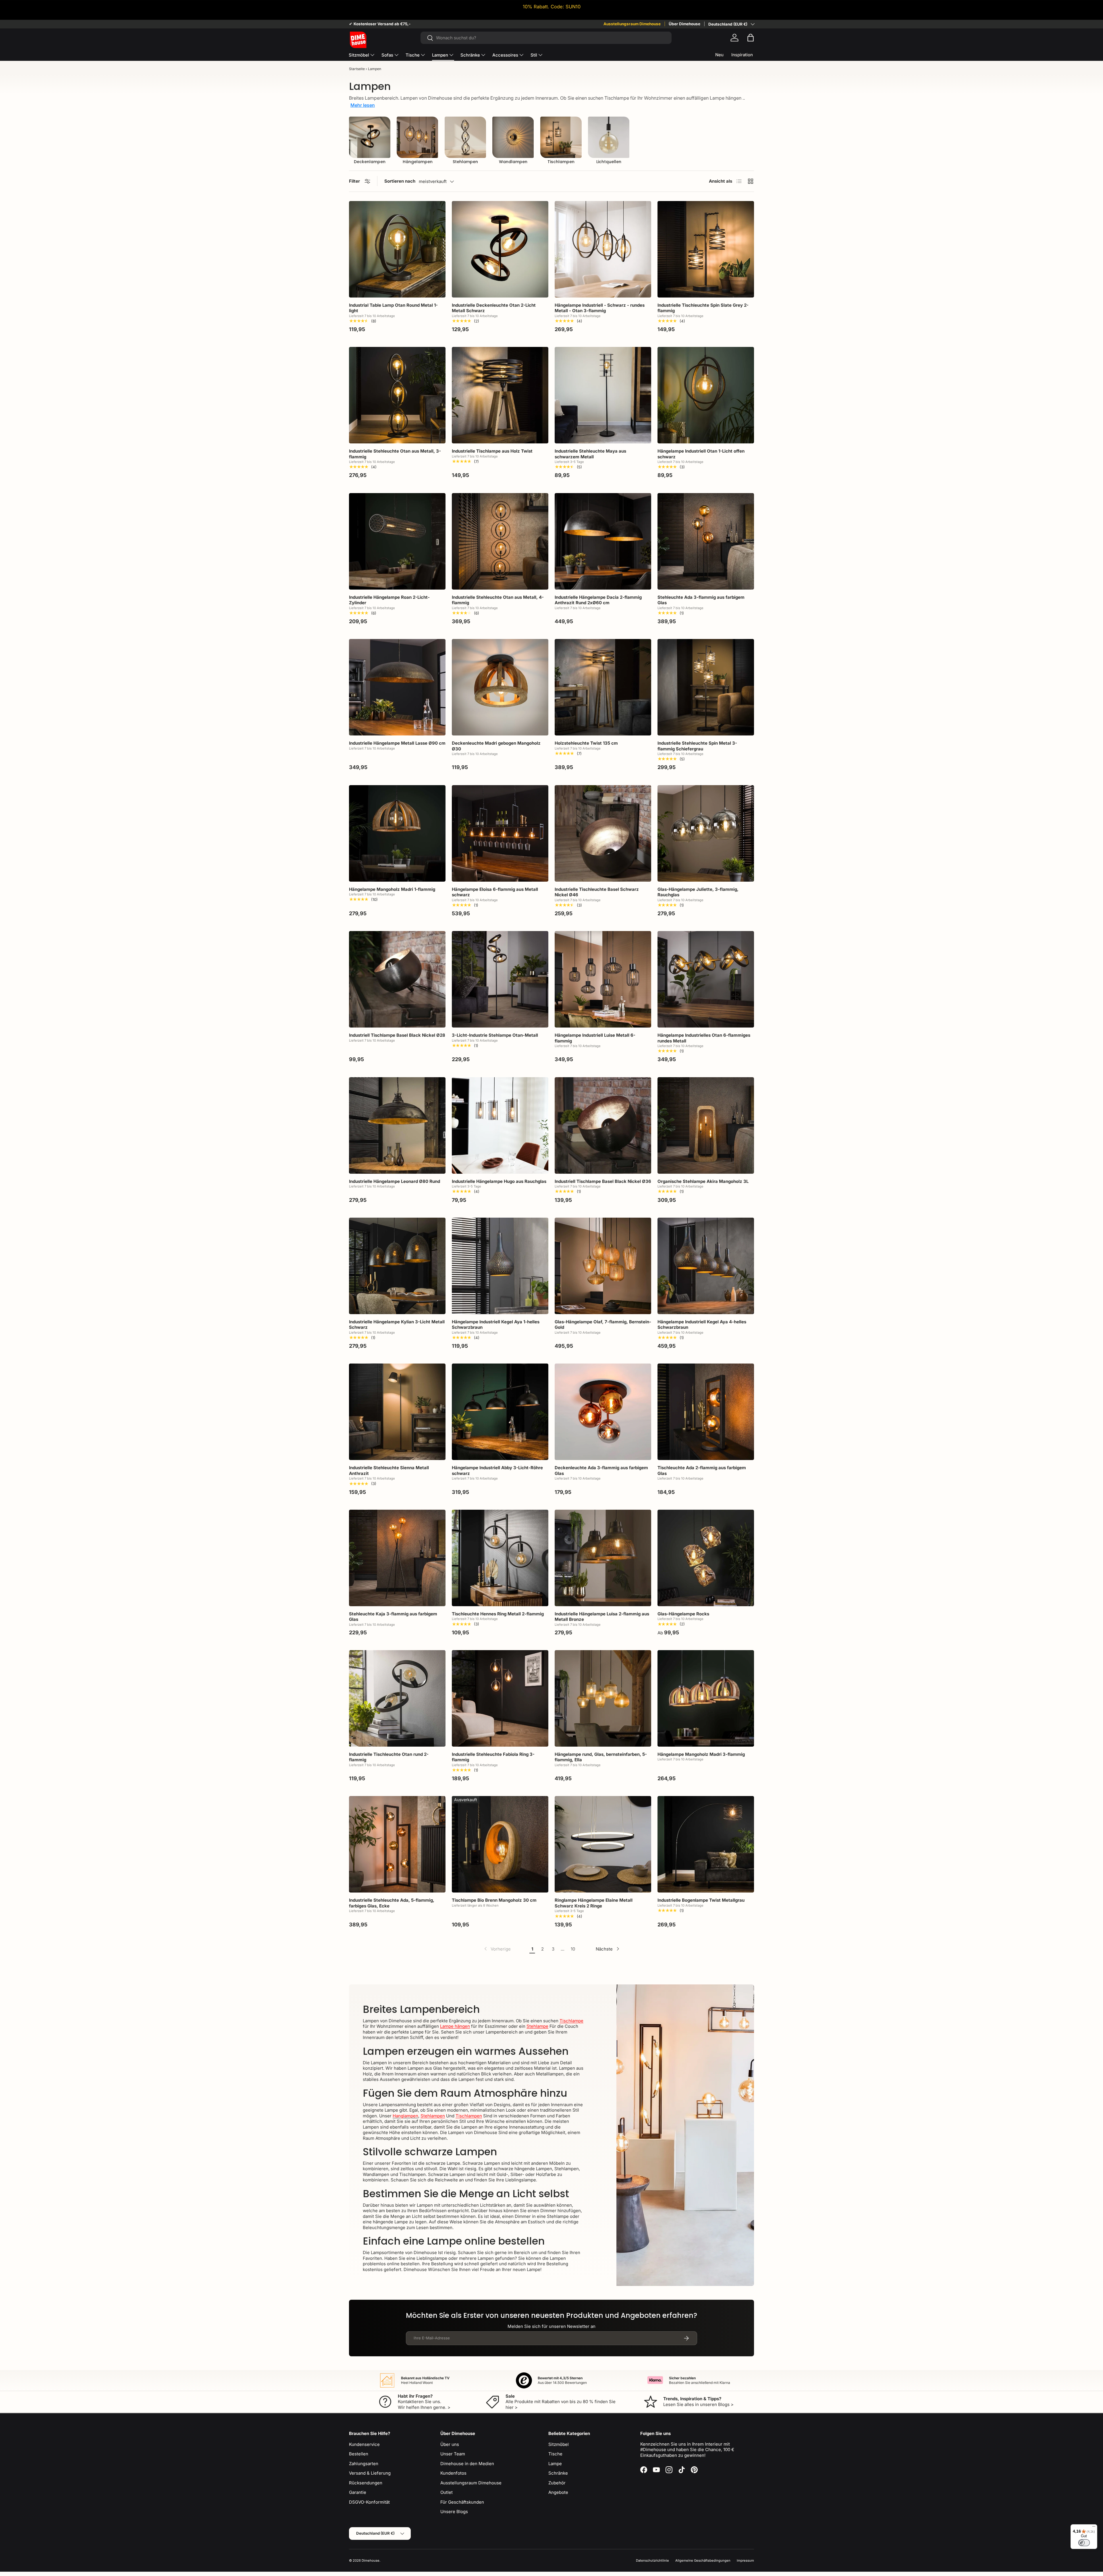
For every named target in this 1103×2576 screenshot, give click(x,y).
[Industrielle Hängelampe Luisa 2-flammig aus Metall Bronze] (603, 1558)
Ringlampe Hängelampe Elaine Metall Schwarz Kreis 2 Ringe (594, 1903)
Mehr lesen (363, 105)
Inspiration (742, 55)
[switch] (1084, 2543)
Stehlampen (465, 162)
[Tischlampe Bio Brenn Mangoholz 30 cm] (500, 1844)
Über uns (450, 2444)
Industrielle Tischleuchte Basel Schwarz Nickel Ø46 (597, 892)
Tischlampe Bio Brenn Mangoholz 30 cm (494, 1900)
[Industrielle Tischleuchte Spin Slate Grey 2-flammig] (706, 249)
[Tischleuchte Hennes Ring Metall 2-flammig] (500, 1558)
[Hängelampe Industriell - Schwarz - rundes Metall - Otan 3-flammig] (603, 249)
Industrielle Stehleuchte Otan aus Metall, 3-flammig (395, 454)
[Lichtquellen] (609, 137)
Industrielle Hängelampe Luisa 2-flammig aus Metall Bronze (602, 1617)
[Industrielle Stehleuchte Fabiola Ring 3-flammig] (500, 1698)
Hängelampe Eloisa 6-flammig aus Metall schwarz (495, 892)
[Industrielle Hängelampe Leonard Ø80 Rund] (397, 1125)
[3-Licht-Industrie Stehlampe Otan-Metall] (500, 979)
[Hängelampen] (417, 137)
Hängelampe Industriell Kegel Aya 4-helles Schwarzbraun (702, 1325)
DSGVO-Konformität (369, 2502)
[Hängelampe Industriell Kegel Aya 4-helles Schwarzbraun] (706, 1266)
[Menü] (1094, 2528)
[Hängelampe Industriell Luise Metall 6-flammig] (603, 979)
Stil (534, 55)
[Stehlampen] (465, 137)
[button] (751, 38)
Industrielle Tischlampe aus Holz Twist (492, 451)
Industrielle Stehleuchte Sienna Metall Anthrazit (389, 1471)
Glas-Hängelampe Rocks (683, 1614)
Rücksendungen (366, 2483)
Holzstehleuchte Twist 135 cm (586, 743)
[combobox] (546, 38)
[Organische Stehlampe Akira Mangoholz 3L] (706, 1125)
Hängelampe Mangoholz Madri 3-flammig (701, 1754)
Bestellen (359, 2454)
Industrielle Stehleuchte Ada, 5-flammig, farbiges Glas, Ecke (392, 1903)
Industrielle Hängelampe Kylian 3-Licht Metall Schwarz (397, 1325)
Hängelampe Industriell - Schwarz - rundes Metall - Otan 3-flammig (600, 308)
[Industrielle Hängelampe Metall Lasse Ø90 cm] (397, 687)
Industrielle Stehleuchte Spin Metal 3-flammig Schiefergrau (697, 746)
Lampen (440, 55)
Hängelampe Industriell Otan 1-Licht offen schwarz (701, 454)
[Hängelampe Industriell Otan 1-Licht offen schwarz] (706, 395)
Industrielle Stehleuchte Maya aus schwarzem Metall (590, 454)
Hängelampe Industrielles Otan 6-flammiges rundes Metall (704, 1038)
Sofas (387, 55)
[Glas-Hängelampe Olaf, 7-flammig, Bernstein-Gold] (603, 1266)
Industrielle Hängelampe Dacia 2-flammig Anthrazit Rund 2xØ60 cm (598, 600)
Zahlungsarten (364, 2464)
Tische (413, 55)
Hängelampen (418, 162)
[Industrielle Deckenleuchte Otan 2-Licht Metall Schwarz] (500, 249)
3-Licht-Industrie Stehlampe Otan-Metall (495, 1035)
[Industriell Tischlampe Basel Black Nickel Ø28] (397, 979)
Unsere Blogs (454, 2512)
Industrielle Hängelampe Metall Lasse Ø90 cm (397, 743)
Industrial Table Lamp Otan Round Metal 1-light (393, 308)
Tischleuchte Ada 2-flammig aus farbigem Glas (702, 1471)
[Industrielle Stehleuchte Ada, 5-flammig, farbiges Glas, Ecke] (397, 1844)
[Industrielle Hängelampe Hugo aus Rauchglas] (500, 1125)
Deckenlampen (370, 162)
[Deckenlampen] (370, 137)
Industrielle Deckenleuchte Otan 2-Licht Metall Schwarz (494, 308)
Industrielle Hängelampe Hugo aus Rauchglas (499, 1181)
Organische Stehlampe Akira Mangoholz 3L (703, 1181)
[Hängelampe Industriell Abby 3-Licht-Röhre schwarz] (500, 1412)
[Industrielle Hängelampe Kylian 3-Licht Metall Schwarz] (397, 1266)
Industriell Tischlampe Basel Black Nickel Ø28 (397, 1035)
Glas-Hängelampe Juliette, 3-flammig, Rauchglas (698, 892)
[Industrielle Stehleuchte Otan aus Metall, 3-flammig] (397, 395)
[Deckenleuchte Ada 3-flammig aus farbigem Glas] (603, 1412)
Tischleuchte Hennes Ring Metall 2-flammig (498, 1614)
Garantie (358, 2492)
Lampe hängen (455, 2026)
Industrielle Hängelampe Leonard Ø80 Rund (395, 1181)
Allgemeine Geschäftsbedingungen (703, 2560)
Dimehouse (371, 2560)
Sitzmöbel (359, 55)
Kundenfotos (453, 2473)
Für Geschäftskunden (462, 2502)
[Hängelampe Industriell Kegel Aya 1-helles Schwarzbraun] (500, 1266)
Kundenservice (364, 2444)
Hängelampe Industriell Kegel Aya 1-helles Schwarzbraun (496, 1325)
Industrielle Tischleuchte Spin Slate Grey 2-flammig (703, 308)
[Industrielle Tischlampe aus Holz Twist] (500, 395)
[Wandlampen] (513, 137)
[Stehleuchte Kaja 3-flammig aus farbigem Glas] (397, 1558)
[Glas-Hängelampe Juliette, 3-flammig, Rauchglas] (706, 833)
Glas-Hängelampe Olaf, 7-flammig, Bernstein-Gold (603, 1325)
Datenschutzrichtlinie (652, 2560)
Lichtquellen (609, 162)
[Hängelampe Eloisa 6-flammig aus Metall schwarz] (500, 833)
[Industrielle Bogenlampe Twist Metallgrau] (706, 1844)
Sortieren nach (400, 181)
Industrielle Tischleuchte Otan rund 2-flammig (389, 1757)
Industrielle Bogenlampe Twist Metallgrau (701, 1900)
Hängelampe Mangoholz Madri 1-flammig (392, 889)
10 (573, 1949)
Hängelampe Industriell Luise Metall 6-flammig (595, 1038)
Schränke (470, 55)
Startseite (357, 69)
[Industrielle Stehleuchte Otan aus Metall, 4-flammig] (500, 541)
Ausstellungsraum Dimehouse (632, 24)
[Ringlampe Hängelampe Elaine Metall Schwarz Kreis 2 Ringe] (603, 1844)
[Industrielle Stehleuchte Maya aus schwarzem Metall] (603, 395)
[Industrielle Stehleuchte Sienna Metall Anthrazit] (397, 1412)
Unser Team (453, 2454)
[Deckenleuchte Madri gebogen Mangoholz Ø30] (500, 687)
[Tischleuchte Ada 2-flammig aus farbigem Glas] (706, 1412)
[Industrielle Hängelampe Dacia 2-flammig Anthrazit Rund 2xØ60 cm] (603, 541)
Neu (719, 55)
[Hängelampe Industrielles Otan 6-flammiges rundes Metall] (706, 979)
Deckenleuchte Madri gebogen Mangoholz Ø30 (496, 746)
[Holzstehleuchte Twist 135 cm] (603, 687)
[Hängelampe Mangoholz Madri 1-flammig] (397, 833)
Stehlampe (537, 2026)
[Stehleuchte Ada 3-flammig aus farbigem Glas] (706, 541)
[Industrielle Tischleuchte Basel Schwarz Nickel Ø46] (603, 833)
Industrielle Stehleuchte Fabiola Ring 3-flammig (493, 1757)
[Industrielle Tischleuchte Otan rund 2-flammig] (397, 1698)
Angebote (558, 2492)
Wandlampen (513, 162)
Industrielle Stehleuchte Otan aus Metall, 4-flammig (498, 600)
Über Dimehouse (684, 24)
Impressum (745, 2560)
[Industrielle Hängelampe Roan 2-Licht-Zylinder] (397, 541)
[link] (497, 1949)
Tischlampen (561, 162)
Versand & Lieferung (370, 2473)
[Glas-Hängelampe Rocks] (706, 1558)
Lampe (555, 2464)
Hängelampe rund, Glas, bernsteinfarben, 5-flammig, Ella (601, 1757)
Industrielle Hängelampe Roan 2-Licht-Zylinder (389, 600)
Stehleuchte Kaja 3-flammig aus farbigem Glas (393, 1617)
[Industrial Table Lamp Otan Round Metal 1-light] (397, 249)
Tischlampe (571, 2021)
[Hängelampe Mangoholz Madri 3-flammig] (706, 1698)
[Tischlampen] (561, 137)
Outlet (447, 2492)
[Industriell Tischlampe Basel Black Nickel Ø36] (603, 1125)
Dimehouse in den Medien (467, 2464)
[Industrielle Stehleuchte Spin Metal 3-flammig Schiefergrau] (706, 687)
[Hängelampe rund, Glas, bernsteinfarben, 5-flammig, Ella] (603, 1698)
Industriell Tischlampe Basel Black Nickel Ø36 (603, 1181)
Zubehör (557, 2483)
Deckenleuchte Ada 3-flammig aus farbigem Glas (601, 1471)
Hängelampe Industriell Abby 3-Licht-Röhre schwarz (497, 1471)
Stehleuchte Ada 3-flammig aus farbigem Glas (701, 600)
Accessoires (505, 55)
